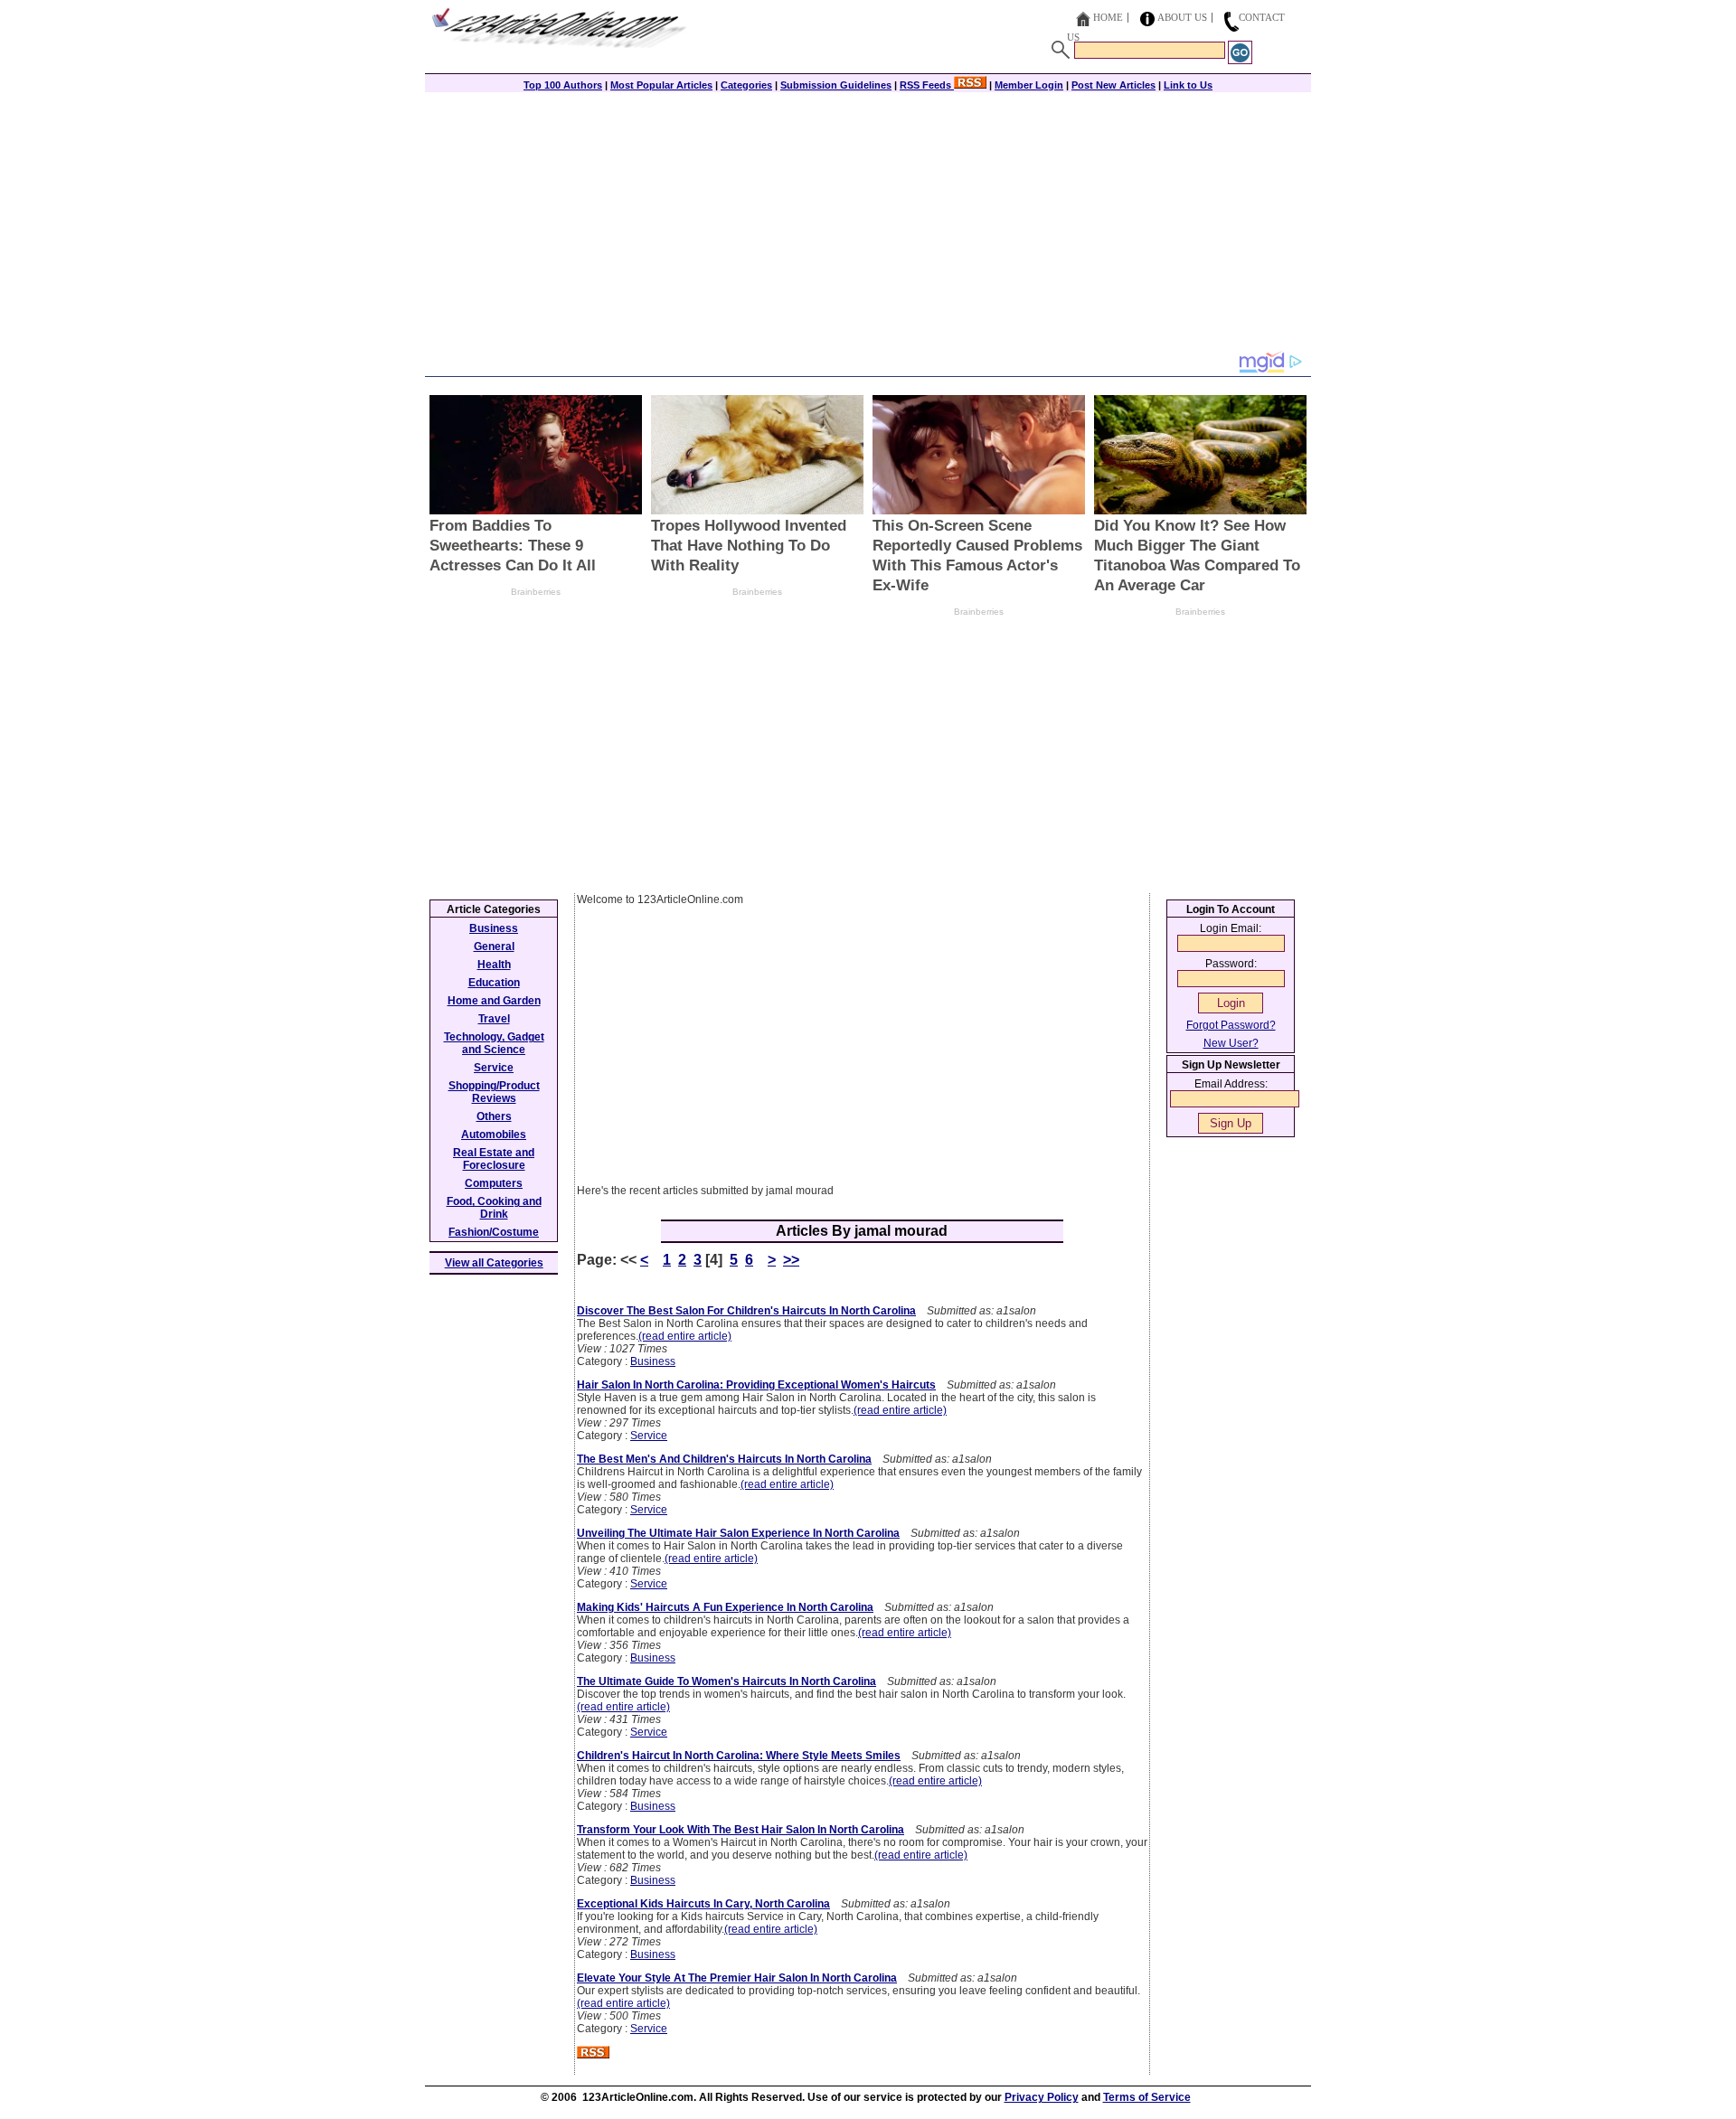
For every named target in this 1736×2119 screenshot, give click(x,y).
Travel (494, 1019)
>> (791, 1260)
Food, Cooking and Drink (494, 1208)
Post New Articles (1113, 85)
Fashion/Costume (494, 1232)
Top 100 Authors (563, 85)
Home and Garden (494, 1001)
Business (653, 1361)
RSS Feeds (927, 85)
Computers (494, 1183)
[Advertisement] (868, 223)
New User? (1231, 1043)
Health (494, 965)
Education (494, 983)
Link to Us (1188, 85)
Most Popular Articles (661, 85)
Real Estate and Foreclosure (494, 1159)
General (494, 946)
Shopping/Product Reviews (494, 1092)
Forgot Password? (1231, 1025)
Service (649, 1436)
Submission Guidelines (836, 85)
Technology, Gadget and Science (494, 1043)
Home (1108, 17)
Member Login (1029, 85)
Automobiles (494, 1135)
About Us (1182, 17)
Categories (746, 85)
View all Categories (494, 1263)
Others (494, 1116)
